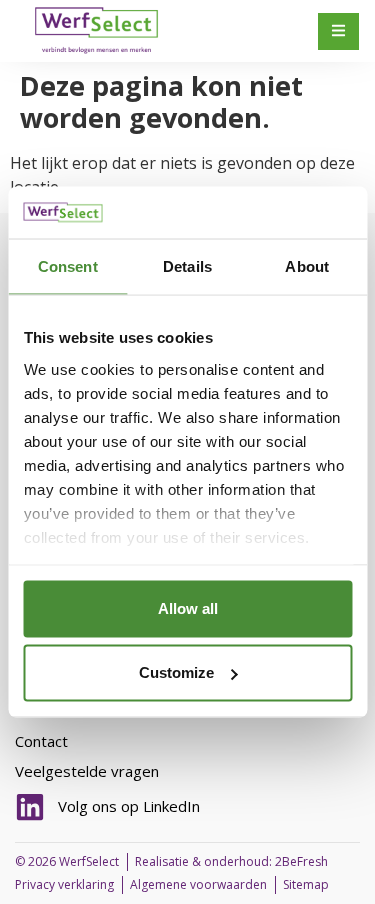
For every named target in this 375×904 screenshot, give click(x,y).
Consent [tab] (68, 266)
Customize (176, 672)
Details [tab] (187, 266)
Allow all (188, 608)
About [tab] (307, 266)
